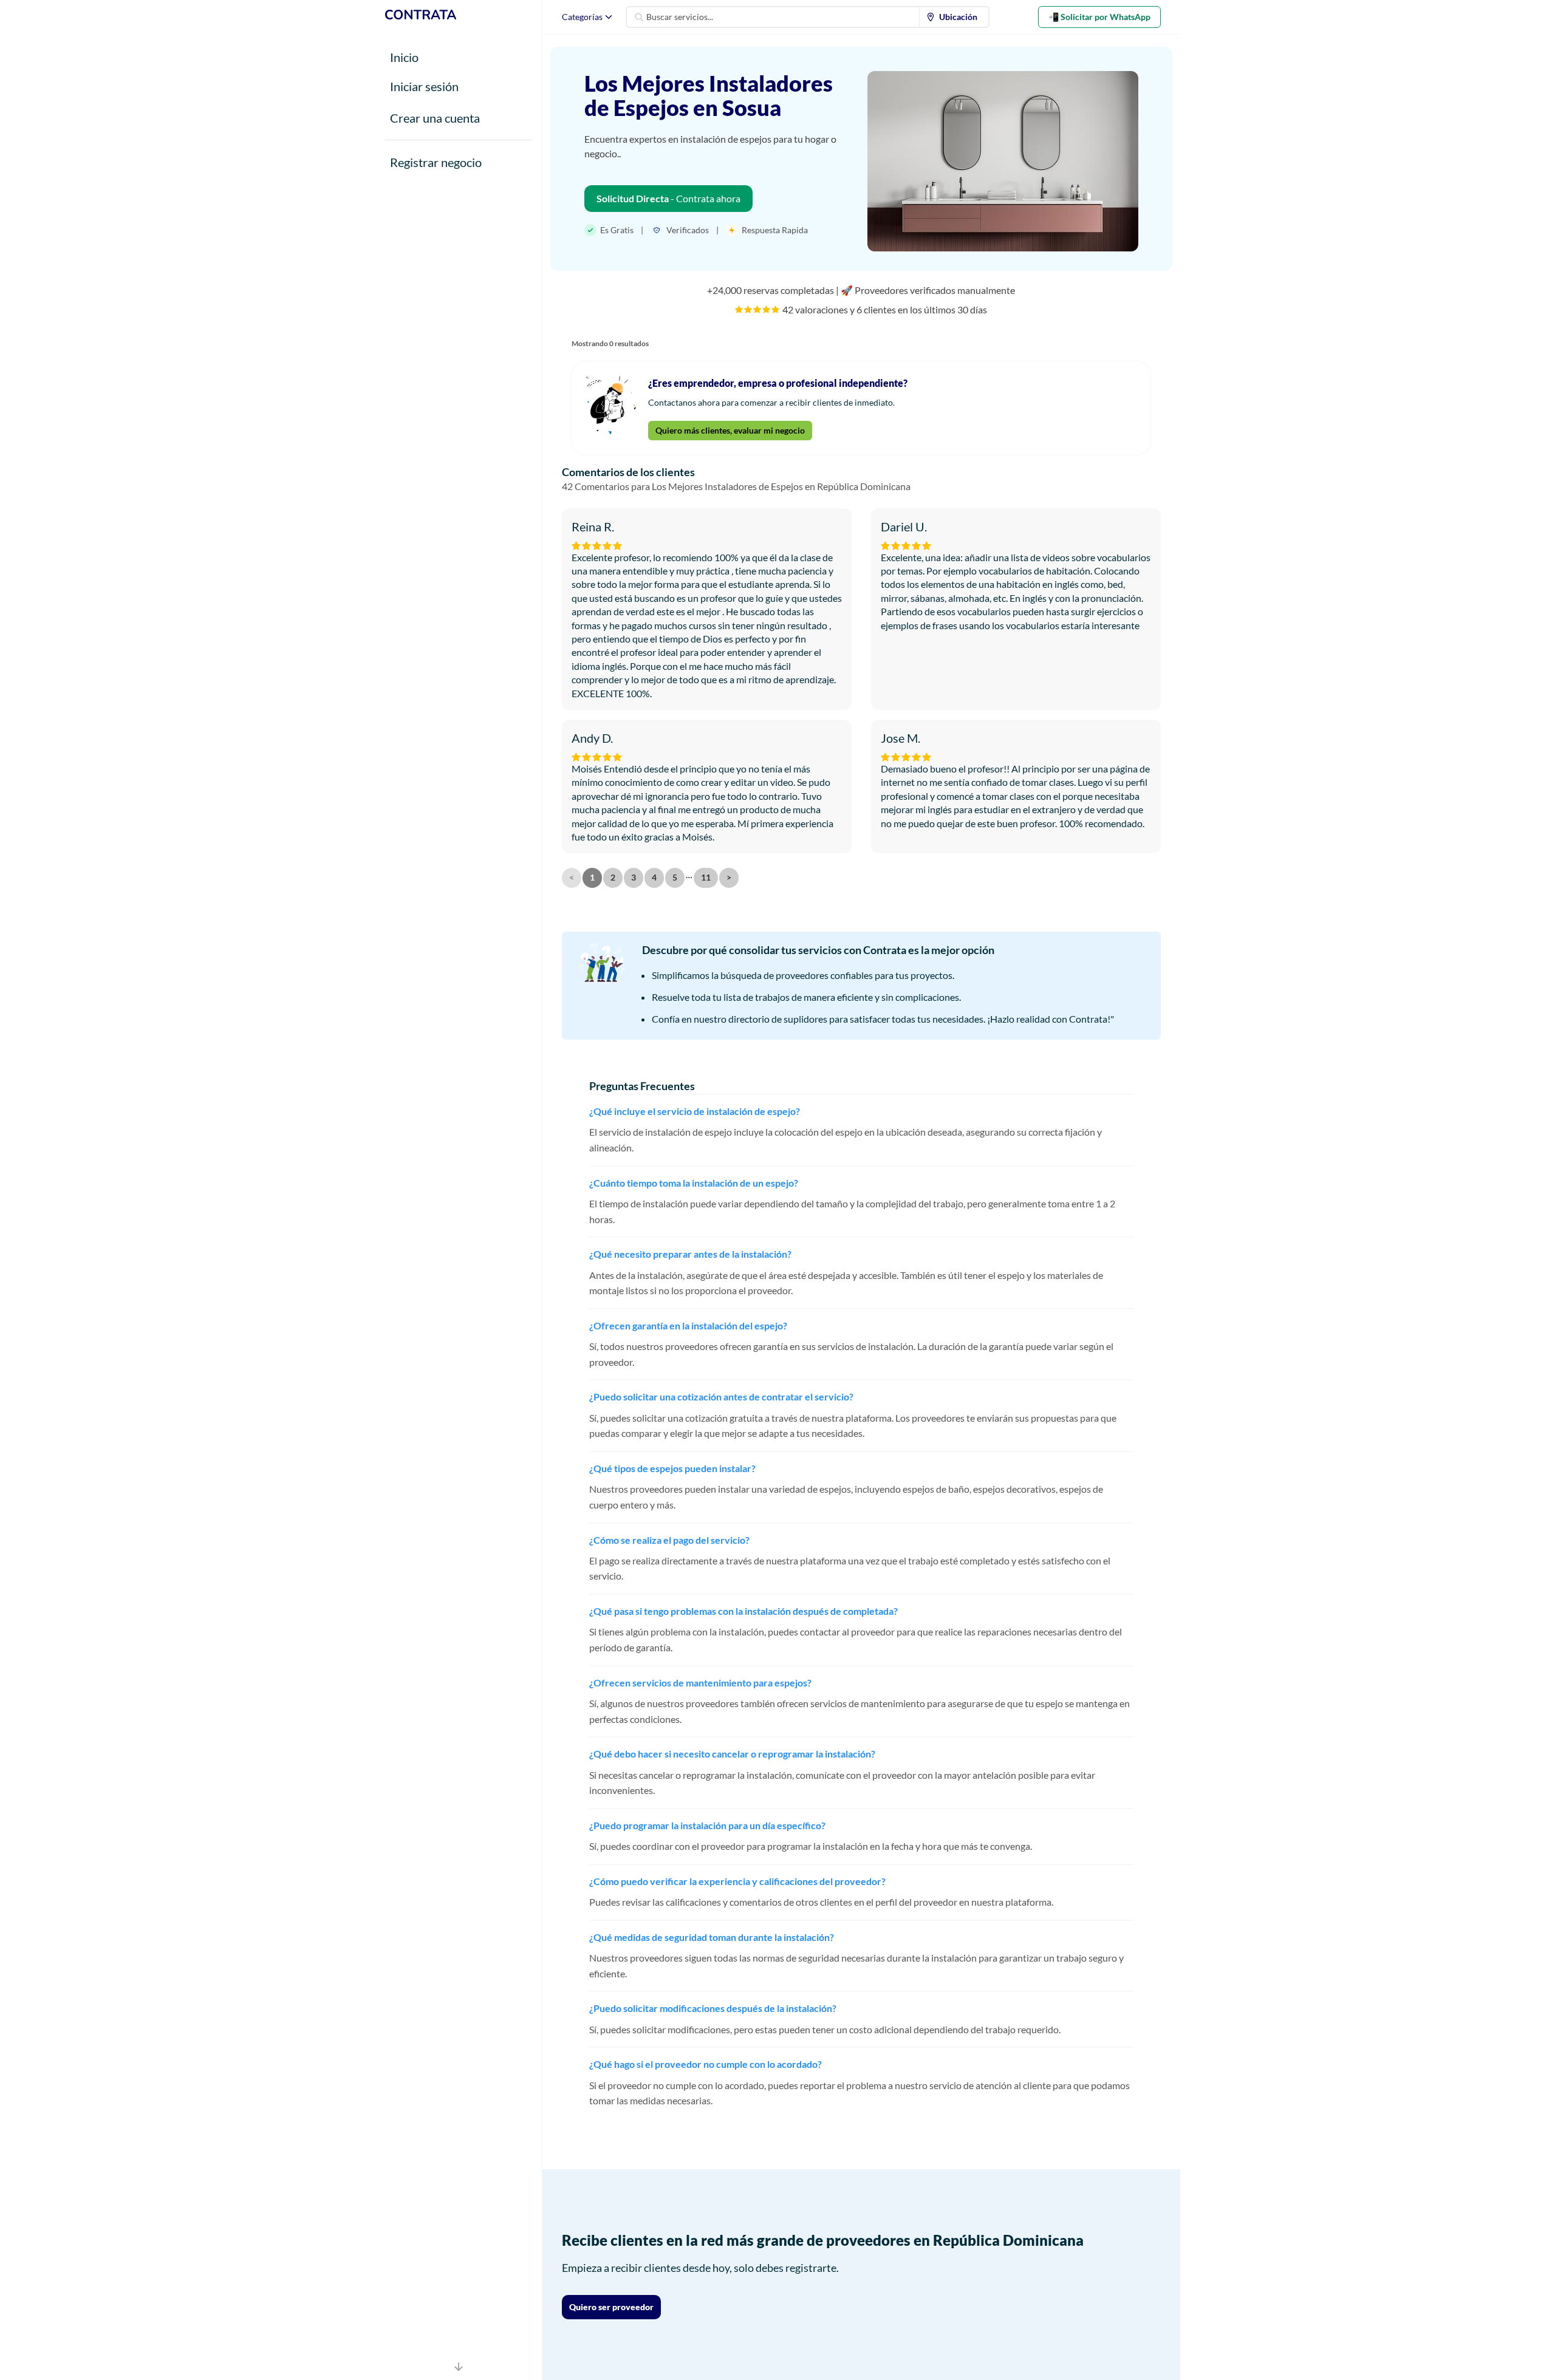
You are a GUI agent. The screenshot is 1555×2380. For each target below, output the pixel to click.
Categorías (582, 17)
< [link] (572, 877)
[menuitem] (954, 17)
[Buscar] (639, 17)
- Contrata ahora (668, 198)
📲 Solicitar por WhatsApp (1099, 17)
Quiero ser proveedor (611, 2307)
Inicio (404, 57)
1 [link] (592, 877)
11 (706, 877)
